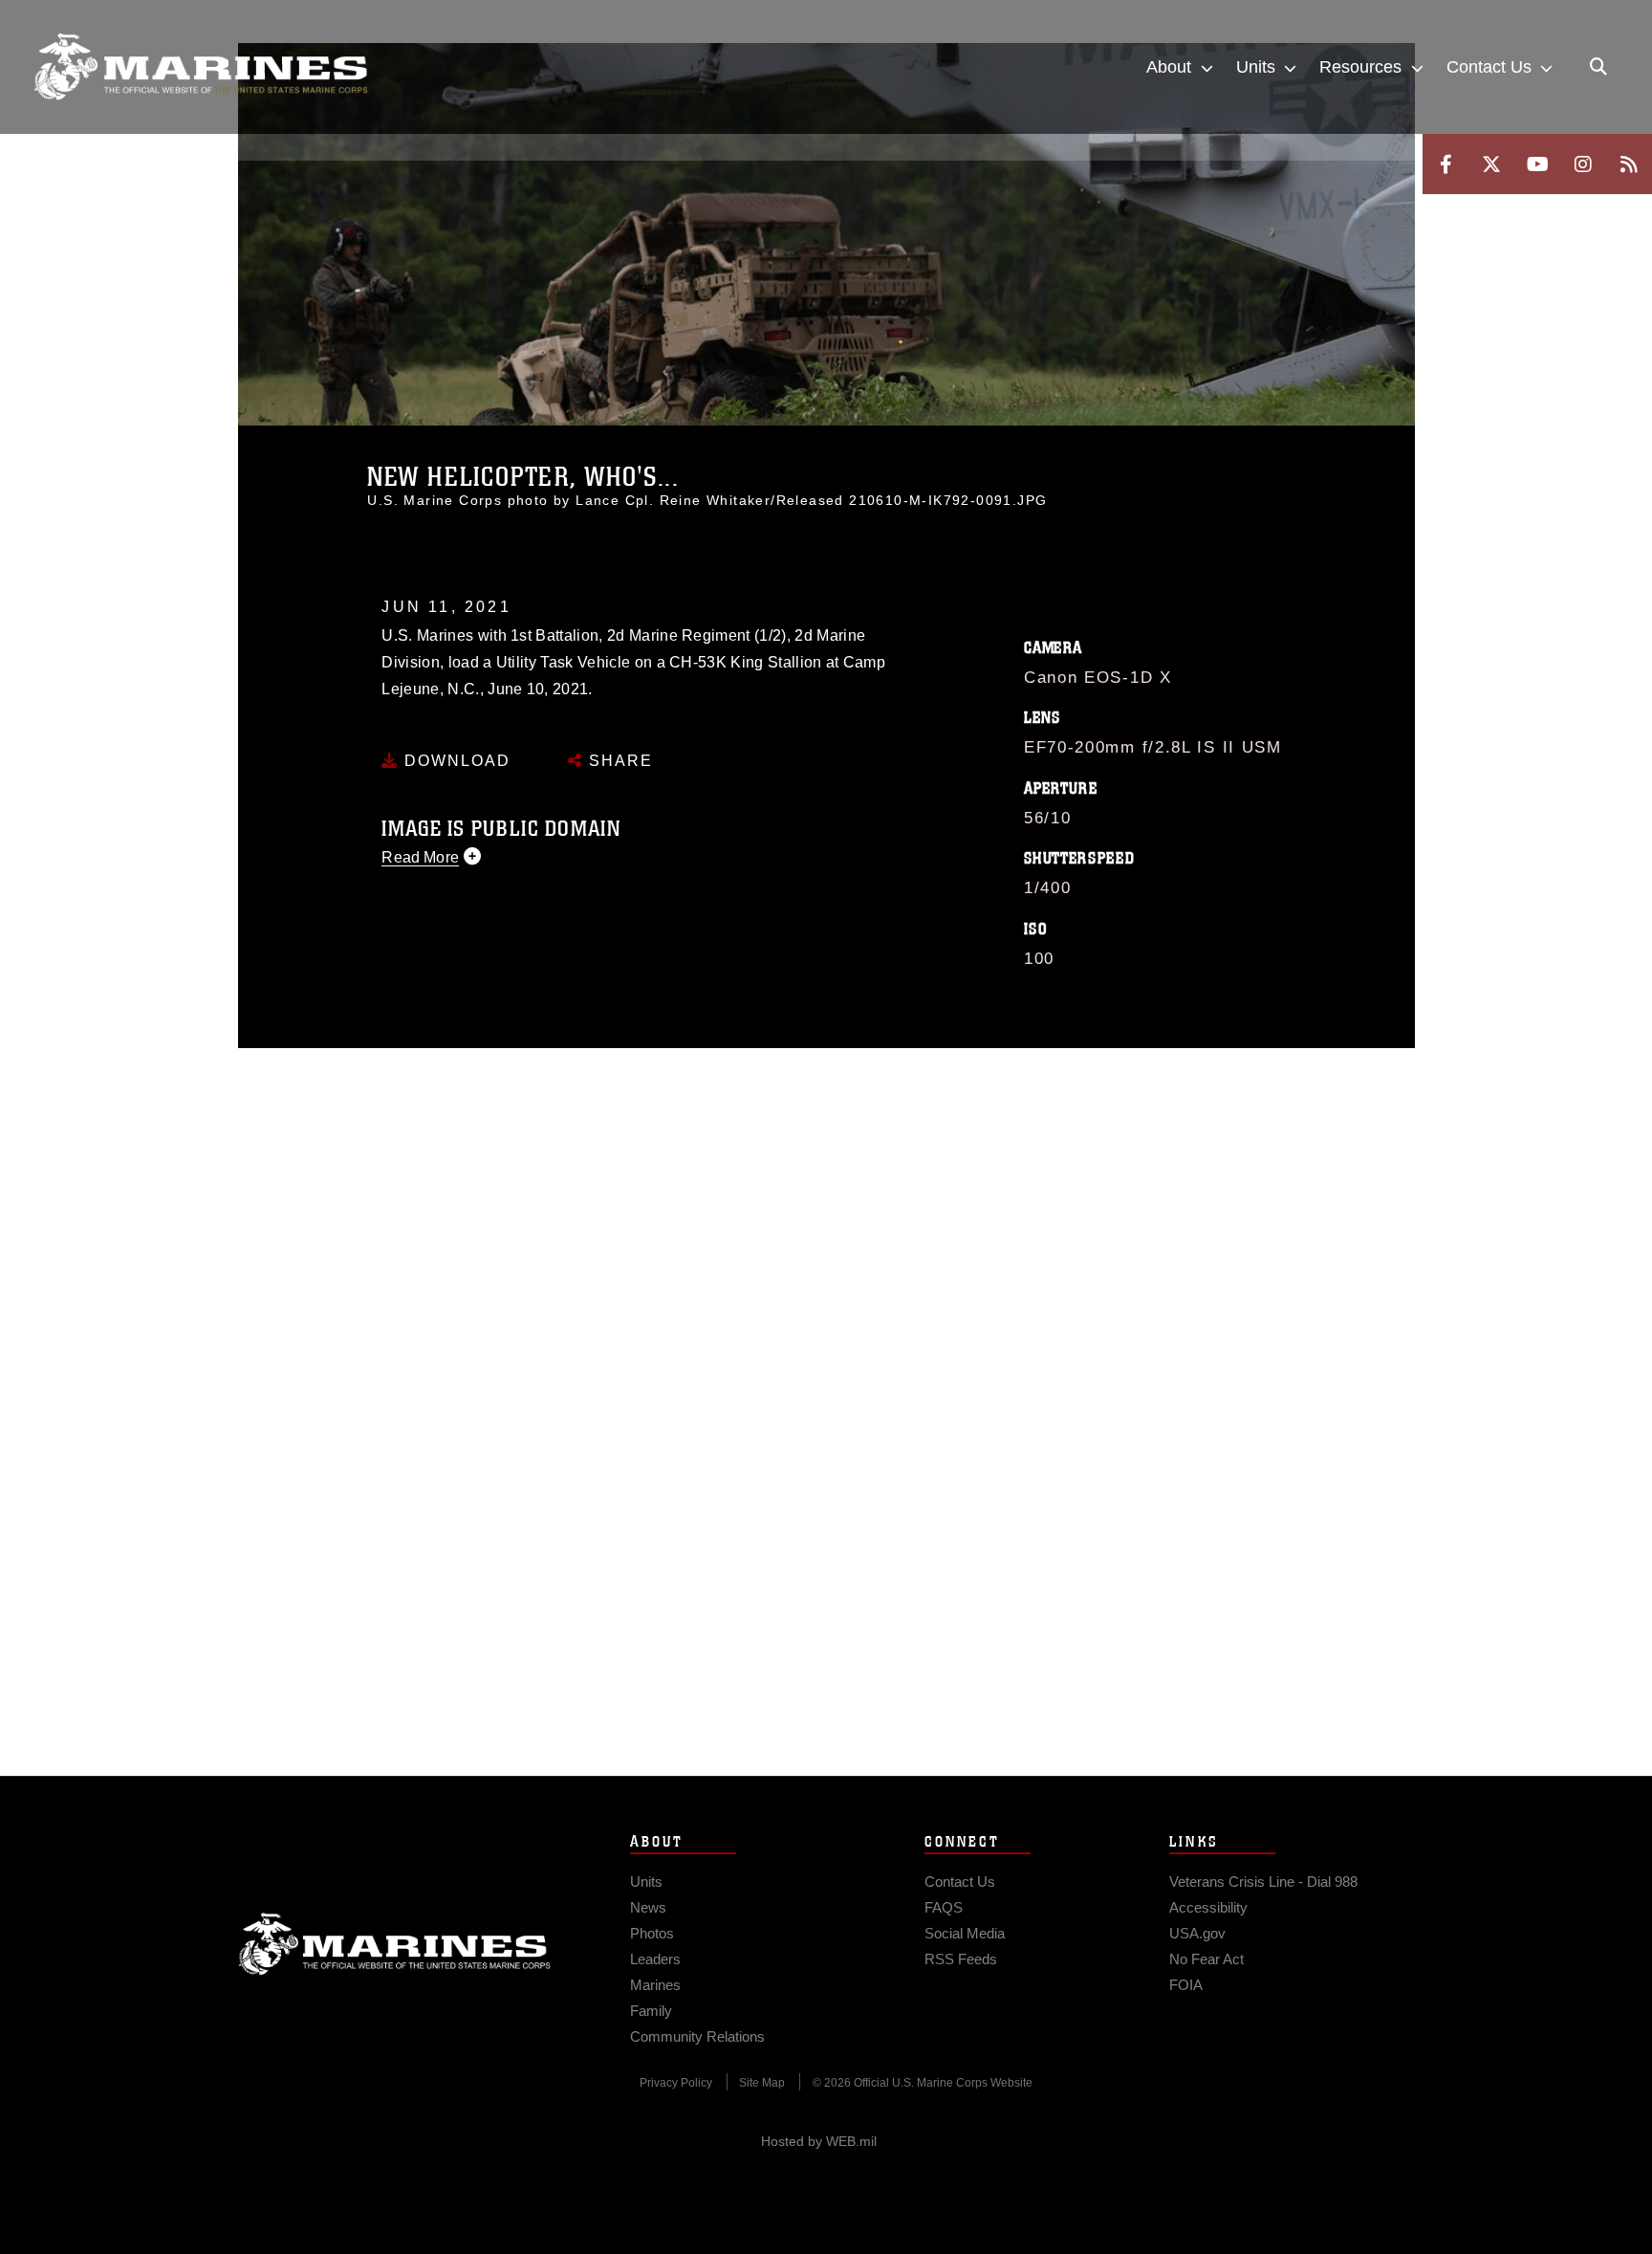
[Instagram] (1583, 164)
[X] (1491, 164)
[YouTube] (1537, 164)
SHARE (618, 761)
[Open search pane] (1598, 67)
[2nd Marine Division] (201, 67)
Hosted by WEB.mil (819, 2141)
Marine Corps (395, 1944)
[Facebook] (1445, 164)
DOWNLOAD (455, 761)
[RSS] (1629, 164)
